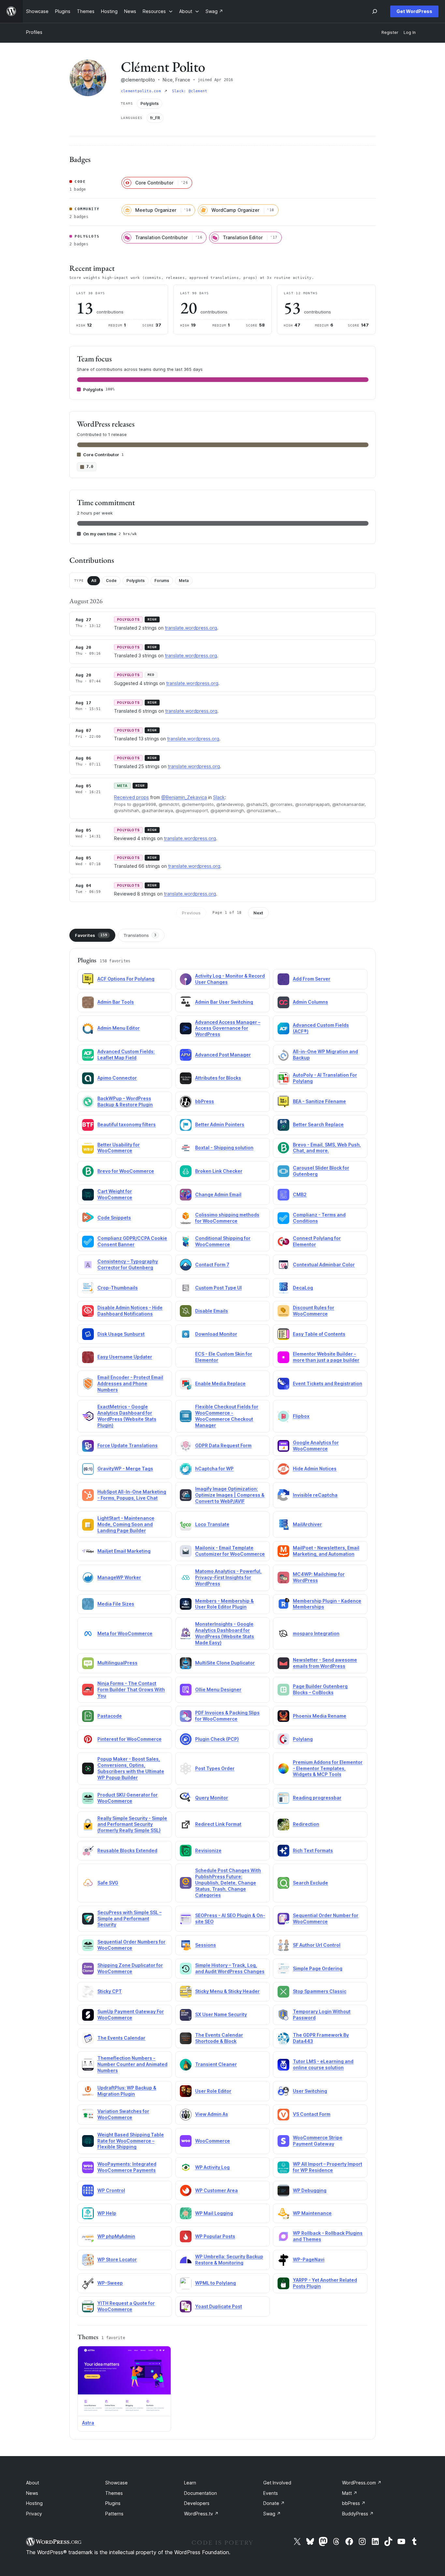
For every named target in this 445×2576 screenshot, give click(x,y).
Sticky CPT (110, 1991)
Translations (140, 935)
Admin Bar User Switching (224, 1002)
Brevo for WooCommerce (126, 1171)
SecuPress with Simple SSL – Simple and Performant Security (129, 1919)
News (32, 2493)
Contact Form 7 (212, 1265)
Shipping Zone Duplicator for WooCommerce (130, 1968)
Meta (184, 581)
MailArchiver (307, 1524)
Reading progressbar (317, 1798)
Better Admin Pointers (220, 1124)
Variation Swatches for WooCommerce (123, 2114)
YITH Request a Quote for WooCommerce (126, 2306)
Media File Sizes (116, 1604)
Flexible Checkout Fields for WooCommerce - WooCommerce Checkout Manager (227, 1416)
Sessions (206, 1945)
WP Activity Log (212, 2167)
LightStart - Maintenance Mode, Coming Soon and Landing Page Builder (126, 1524)
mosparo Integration (316, 1633)
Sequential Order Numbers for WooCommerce (131, 1945)
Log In (410, 32)
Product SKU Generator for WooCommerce (128, 1798)
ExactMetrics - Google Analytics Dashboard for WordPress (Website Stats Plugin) (127, 1416)
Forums (162, 581)
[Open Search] (375, 11)
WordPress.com (362, 2483)
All (94, 581)
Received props (131, 797)
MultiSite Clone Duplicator (225, 1663)
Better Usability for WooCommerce (119, 1148)
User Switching (310, 2091)
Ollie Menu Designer (218, 1689)
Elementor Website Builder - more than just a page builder (326, 1357)
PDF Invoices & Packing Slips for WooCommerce (227, 1716)
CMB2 (300, 1194)
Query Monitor (212, 1798)
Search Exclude (310, 1883)
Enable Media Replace (220, 1383)
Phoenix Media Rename (320, 1716)
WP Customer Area (216, 2190)
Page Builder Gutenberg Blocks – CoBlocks (320, 1689)
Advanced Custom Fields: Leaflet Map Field (126, 1055)
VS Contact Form (312, 2114)
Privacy (34, 2514)
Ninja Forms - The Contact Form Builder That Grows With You (131, 1689)
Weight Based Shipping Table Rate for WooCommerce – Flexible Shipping (131, 2141)
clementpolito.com (142, 91)
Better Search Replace (318, 1124)
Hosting (34, 2503)
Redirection (306, 1824)
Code (111, 581)
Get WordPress (414, 11)
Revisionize (208, 1850)
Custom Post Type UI (218, 1288)
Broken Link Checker (219, 1171)
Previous (191, 913)
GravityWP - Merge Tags (125, 1469)
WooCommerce (213, 2141)
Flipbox (301, 1416)
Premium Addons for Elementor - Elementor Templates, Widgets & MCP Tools (328, 1768)
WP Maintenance (312, 2213)
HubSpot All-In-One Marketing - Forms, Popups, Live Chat (132, 1495)
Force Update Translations (128, 1445)
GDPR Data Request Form (223, 1445)
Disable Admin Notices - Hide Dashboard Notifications (130, 1311)
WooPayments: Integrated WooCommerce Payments (127, 2167)
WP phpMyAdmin (116, 2236)
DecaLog (303, 1288)
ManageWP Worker (119, 1577)
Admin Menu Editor (119, 1028)
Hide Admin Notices (315, 1469)
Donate (274, 2503)
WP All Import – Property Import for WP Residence (328, 2167)
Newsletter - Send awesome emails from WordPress (325, 1663)
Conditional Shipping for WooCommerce (223, 1241)
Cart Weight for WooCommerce (115, 1194)
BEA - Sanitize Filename (319, 1101)
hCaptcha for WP (214, 1469)
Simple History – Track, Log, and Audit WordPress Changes (230, 1968)
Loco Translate (212, 1524)
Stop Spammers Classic (320, 1991)
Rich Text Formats (313, 1850)
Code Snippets (114, 1218)
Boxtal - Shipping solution (224, 1148)
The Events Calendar (121, 2038)
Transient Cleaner (216, 2064)
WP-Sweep (110, 2283)
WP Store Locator (117, 2259)
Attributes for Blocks (218, 1078)
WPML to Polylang (215, 2283)
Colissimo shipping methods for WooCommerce (227, 1218)
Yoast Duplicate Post (219, 2306)
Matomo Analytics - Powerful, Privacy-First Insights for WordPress (228, 1577)
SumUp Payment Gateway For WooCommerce (131, 2015)
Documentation (201, 2493)
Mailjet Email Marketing (124, 1551)
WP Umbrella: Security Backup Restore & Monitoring (229, 2260)
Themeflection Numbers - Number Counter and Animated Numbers (132, 2064)
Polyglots (136, 581)
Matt (350, 2493)
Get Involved (277, 2483)
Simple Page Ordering (318, 1968)
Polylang (303, 1739)
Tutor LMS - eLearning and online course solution (323, 2064)
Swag (272, 2514)
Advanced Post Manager (223, 1055)
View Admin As (212, 2114)
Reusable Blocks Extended (127, 1850)
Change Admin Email (218, 1194)
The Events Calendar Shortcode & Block (219, 2038)
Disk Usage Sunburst (121, 1334)
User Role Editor (213, 2091)
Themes (114, 2493)
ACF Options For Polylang (126, 979)
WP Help (107, 2213)
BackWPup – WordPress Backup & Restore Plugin (125, 1101)
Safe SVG (108, 1883)
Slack (219, 797)
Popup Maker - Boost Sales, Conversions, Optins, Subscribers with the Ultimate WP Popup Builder (131, 1768)
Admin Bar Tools (116, 1002)
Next (258, 913)
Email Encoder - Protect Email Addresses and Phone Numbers (130, 1383)
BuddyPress (358, 2514)
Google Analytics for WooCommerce (316, 1446)
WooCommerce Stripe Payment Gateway (318, 2141)
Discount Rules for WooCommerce (314, 1311)
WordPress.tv (201, 2514)
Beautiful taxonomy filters (127, 1124)
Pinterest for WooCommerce (129, 1739)
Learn (190, 2483)
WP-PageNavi (309, 2259)
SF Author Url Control (317, 1945)
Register (390, 32)
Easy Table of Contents (319, 1334)
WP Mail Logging (214, 2213)
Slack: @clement (190, 91)
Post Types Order (215, 1768)
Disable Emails (212, 1311)
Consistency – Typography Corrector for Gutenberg (128, 1264)
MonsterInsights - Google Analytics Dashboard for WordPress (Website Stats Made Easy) (225, 1633)
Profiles (34, 32)
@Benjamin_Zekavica (184, 797)
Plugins (113, 2503)
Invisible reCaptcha (315, 1495)
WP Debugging (310, 2190)
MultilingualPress (117, 1663)
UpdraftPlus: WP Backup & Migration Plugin (127, 2091)
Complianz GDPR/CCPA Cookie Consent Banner (132, 1241)
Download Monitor (216, 1334)
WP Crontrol (111, 2190)
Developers (197, 2503)
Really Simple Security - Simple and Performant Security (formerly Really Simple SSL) (132, 1824)
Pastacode (110, 1716)
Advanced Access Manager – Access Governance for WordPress (228, 1028)
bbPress (205, 1101)
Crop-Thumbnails (118, 1288)
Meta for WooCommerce (125, 1633)
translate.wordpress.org (191, 628)
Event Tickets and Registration (328, 1383)
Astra (88, 2423)
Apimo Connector (117, 1078)
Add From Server (312, 979)
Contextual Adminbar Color (324, 1265)
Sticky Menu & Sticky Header (227, 1991)
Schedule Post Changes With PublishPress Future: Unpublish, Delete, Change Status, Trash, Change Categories (228, 1883)
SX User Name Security (221, 2014)
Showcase (116, 2483)
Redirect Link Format (218, 1824)
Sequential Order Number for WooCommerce (326, 1918)
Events (271, 2493)
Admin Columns (310, 1002)
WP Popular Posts (215, 2236)
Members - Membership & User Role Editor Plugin (224, 1604)
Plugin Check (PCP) (217, 1739)
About (33, 2483)
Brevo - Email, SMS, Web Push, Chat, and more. (327, 1148)
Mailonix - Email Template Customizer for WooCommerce (230, 1551)
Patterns (114, 2514)
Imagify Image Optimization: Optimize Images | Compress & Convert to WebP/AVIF (230, 1495)
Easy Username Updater (125, 1357)
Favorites (91, 935)
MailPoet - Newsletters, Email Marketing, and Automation (326, 1551)
